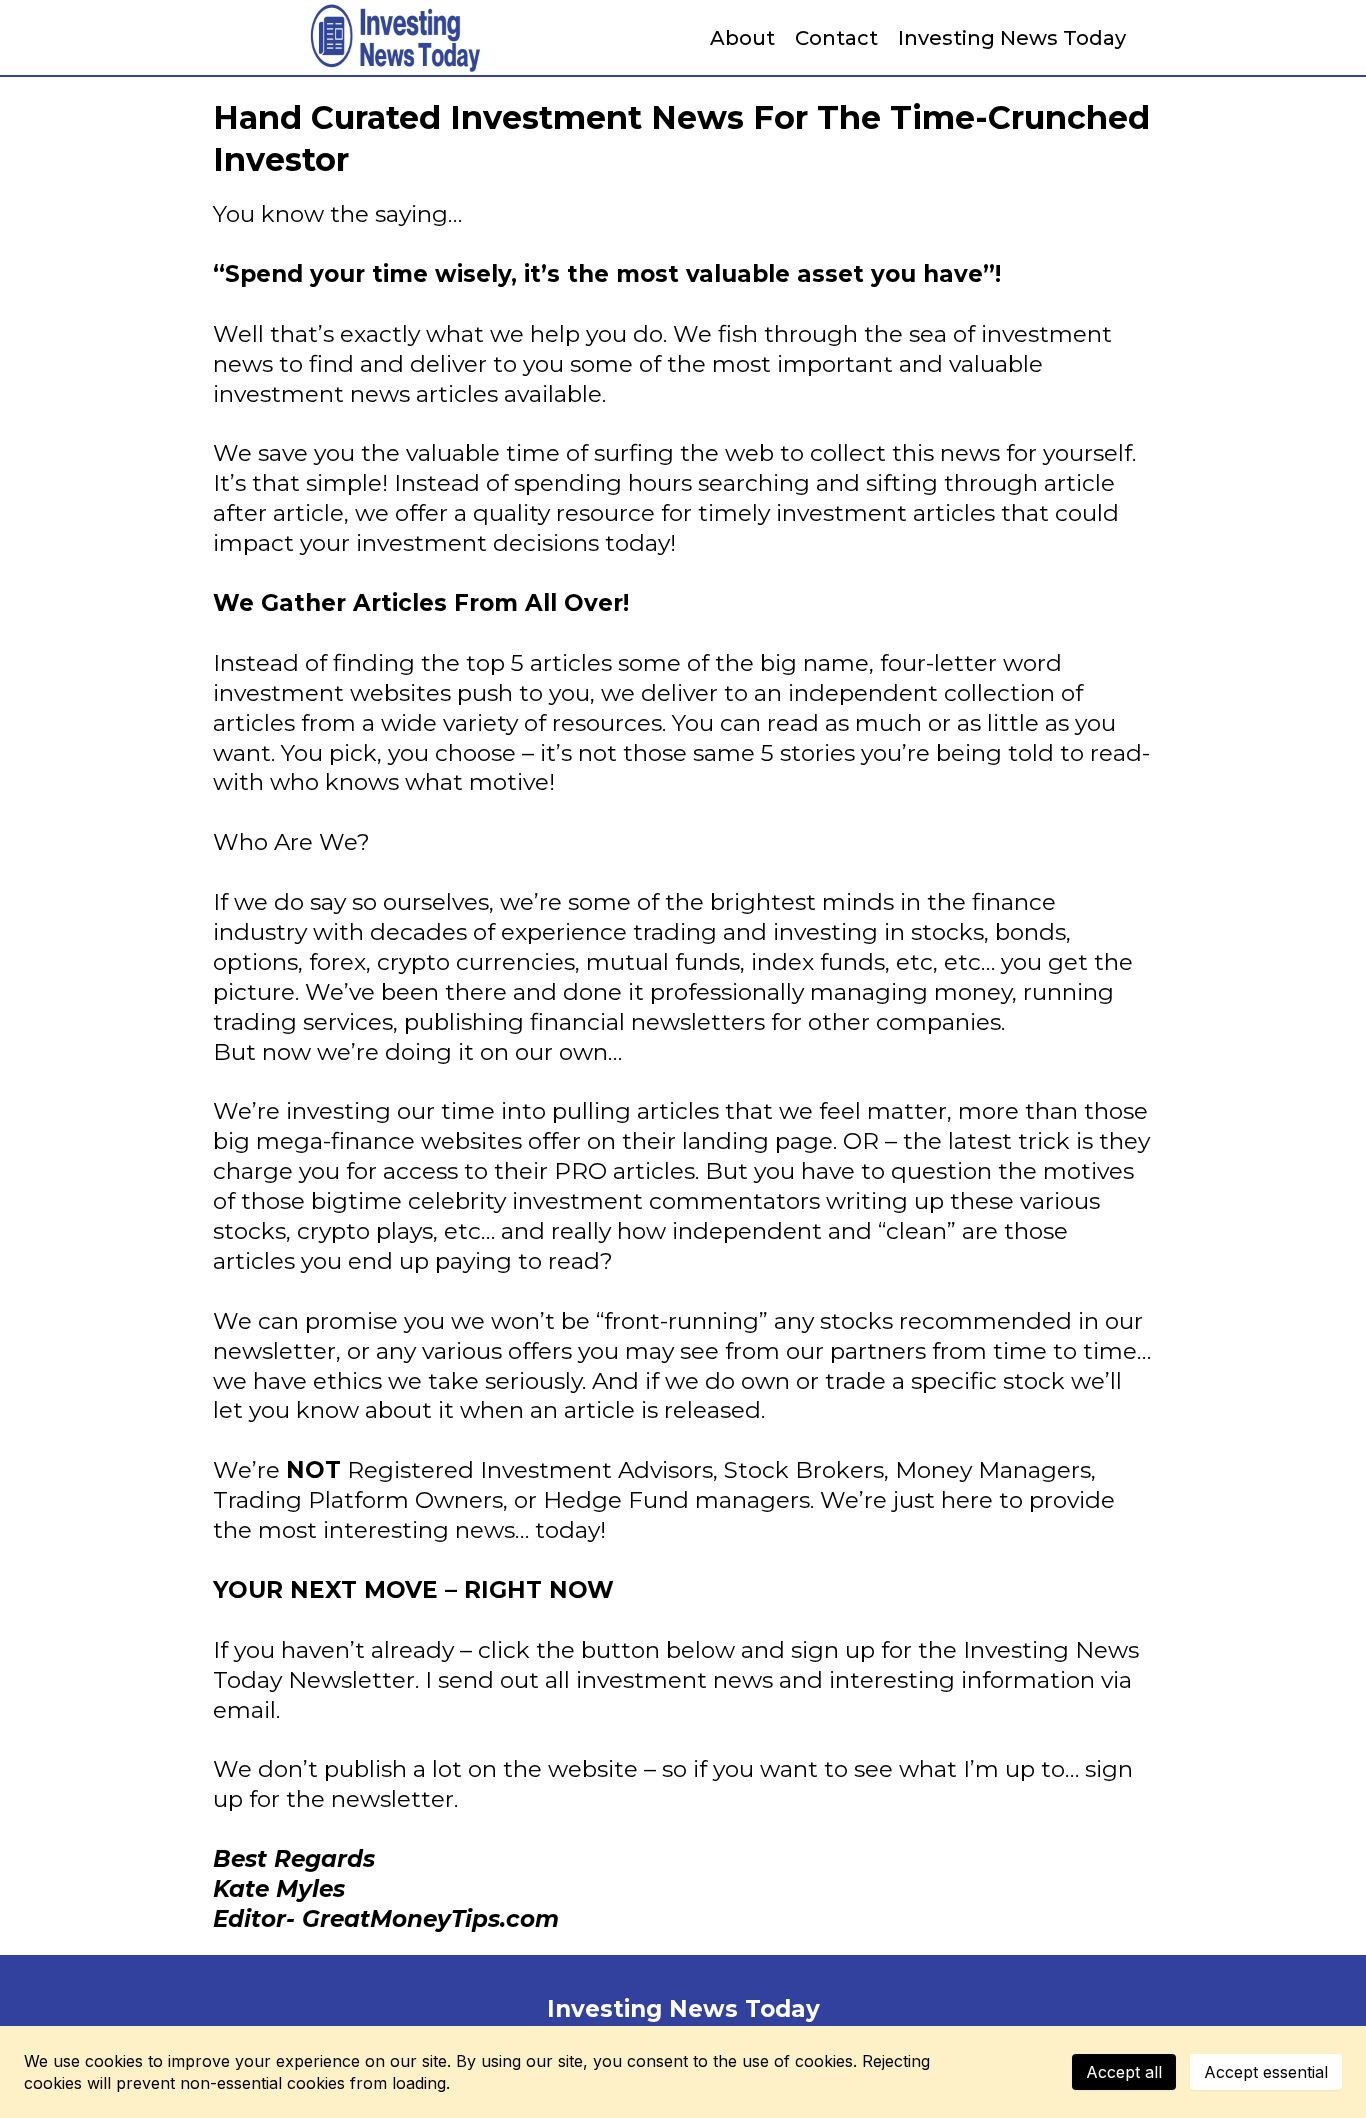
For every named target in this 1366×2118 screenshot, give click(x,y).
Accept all (1124, 2072)
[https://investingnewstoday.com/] (393, 37)
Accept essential (1266, 2072)
